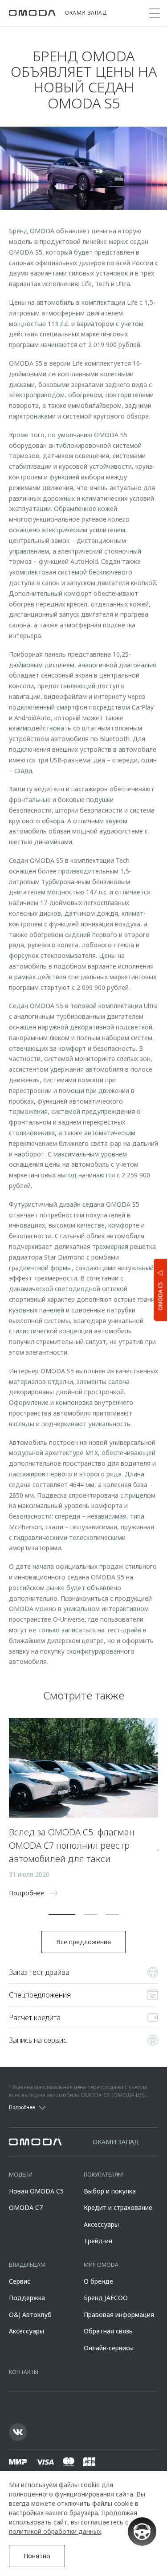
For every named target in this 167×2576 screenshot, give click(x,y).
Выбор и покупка (110, 2191)
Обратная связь (108, 2331)
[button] (62, 1914)
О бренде (98, 2281)
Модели (21, 2175)
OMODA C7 (26, 2207)
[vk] (18, 2432)
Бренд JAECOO (106, 2298)
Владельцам (27, 2265)
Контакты (24, 2372)
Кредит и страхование (118, 2207)
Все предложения (83, 1942)
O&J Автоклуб (30, 2315)
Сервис (20, 2281)
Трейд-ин (98, 2241)
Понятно (37, 2556)
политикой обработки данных (55, 2531)
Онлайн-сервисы (109, 2348)
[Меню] (155, 13)
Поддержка (27, 2298)
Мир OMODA (101, 2265)
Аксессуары (101, 2224)
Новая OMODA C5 (36, 2191)
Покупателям (103, 2175)
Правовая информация (119, 2315)
